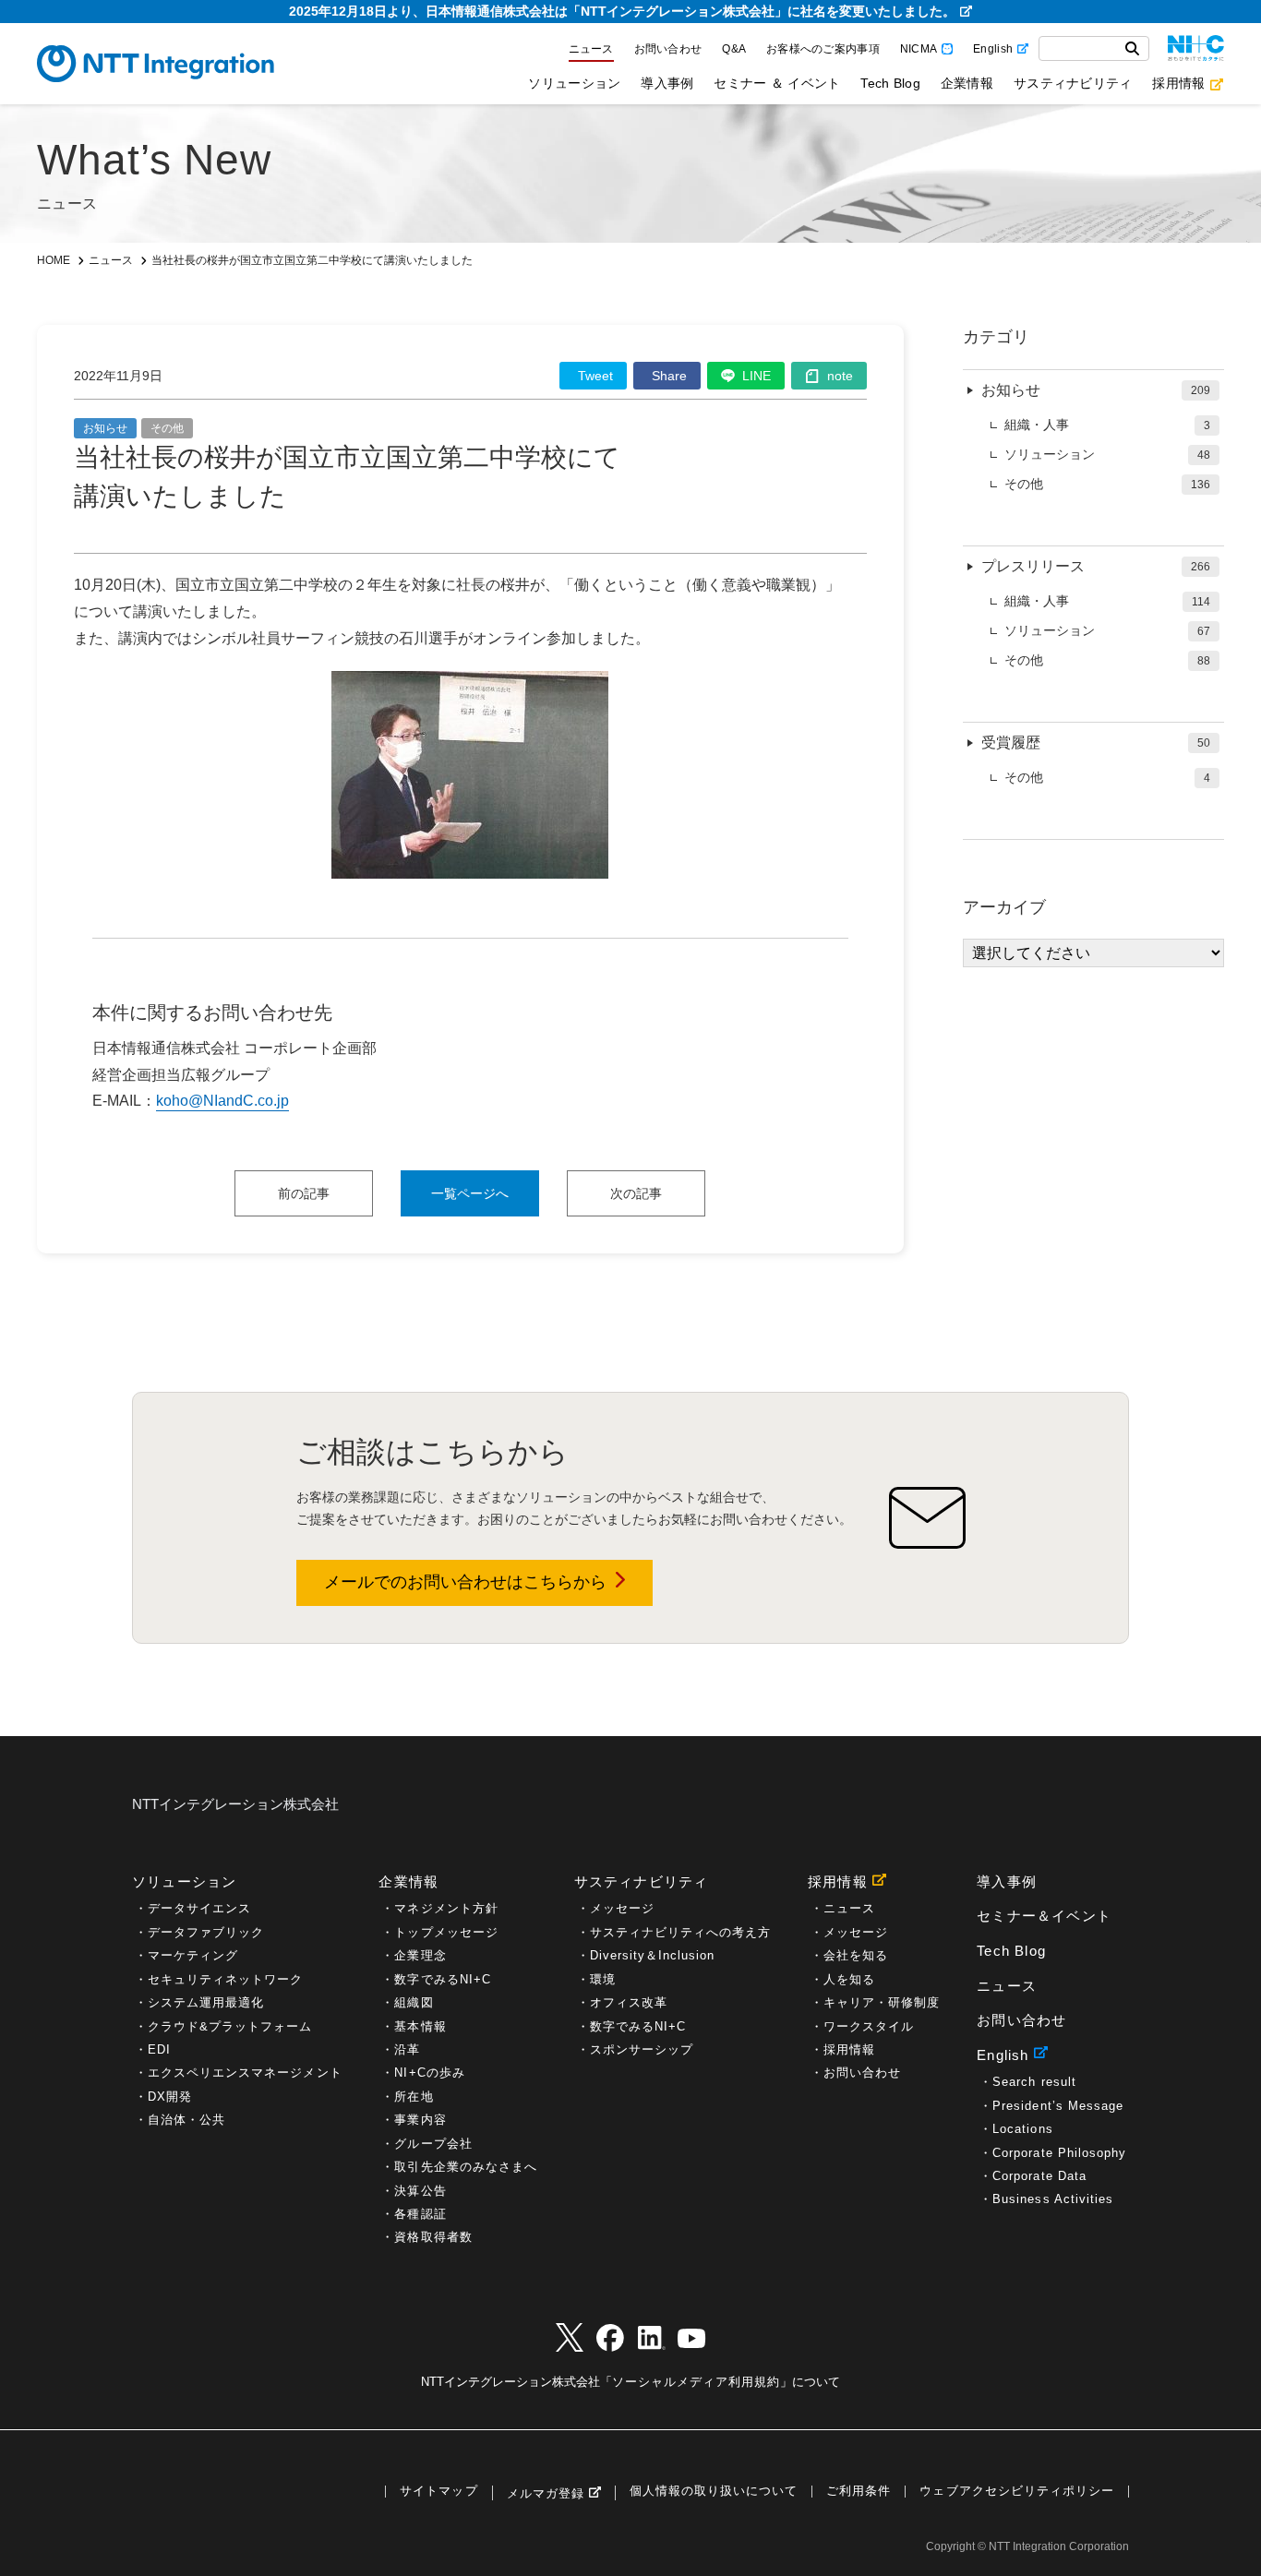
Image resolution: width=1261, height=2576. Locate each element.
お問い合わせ (668, 49)
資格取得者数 (433, 2237)
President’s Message (1058, 2106)
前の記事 (304, 1193)
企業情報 (967, 83)
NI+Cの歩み (429, 2073)
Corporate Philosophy (1059, 2153)
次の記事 (636, 1193)
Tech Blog (890, 83)
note (840, 376)
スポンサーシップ (642, 2049)
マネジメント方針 (446, 1908)
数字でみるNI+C (442, 1979)
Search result (1034, 2082)
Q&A (734, 49)
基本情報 (420, 2026)
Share (669, 376)
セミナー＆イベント (1044, 1916)
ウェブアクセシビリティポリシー (1017, 2492)
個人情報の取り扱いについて (714, 2492)
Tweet (595, 376)
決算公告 (420, 2191)
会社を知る (856, 1955)
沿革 (407, 2049)
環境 (603, 1979)
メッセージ (622, 1908)
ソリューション (574, 83)
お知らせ (105, 428)
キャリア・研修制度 (882, 2002)
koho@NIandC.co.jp (222, 1101)
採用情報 (1178, 83)
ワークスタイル (869, 2026)
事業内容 (420, 2120)
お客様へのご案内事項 (823, 49)
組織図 (414, 2002)
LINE (757, 376)
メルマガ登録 (546, 2493)
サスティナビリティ (1073, 83)
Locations (1022, 2129)
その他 (167, 428)
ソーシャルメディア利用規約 (696, 2382)
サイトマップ (438, 2492)
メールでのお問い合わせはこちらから (465, 1582)
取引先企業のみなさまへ (465, 2167)
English (993, 49)
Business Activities (1053, 2199)
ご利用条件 (859, 2492)
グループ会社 (433, 2144)
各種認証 (420, 2214)
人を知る (849, 1979)
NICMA (919, 49)
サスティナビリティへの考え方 (681, 1932)
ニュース (591, 49)
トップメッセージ (446, 1932)
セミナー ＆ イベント (777, 83)
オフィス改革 (629, 2002)
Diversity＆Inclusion (653, 1955)
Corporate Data (1039, 2176)
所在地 (414, 2097)
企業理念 (420, 1955)
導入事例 (667, 83)
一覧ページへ (470, 1193)
